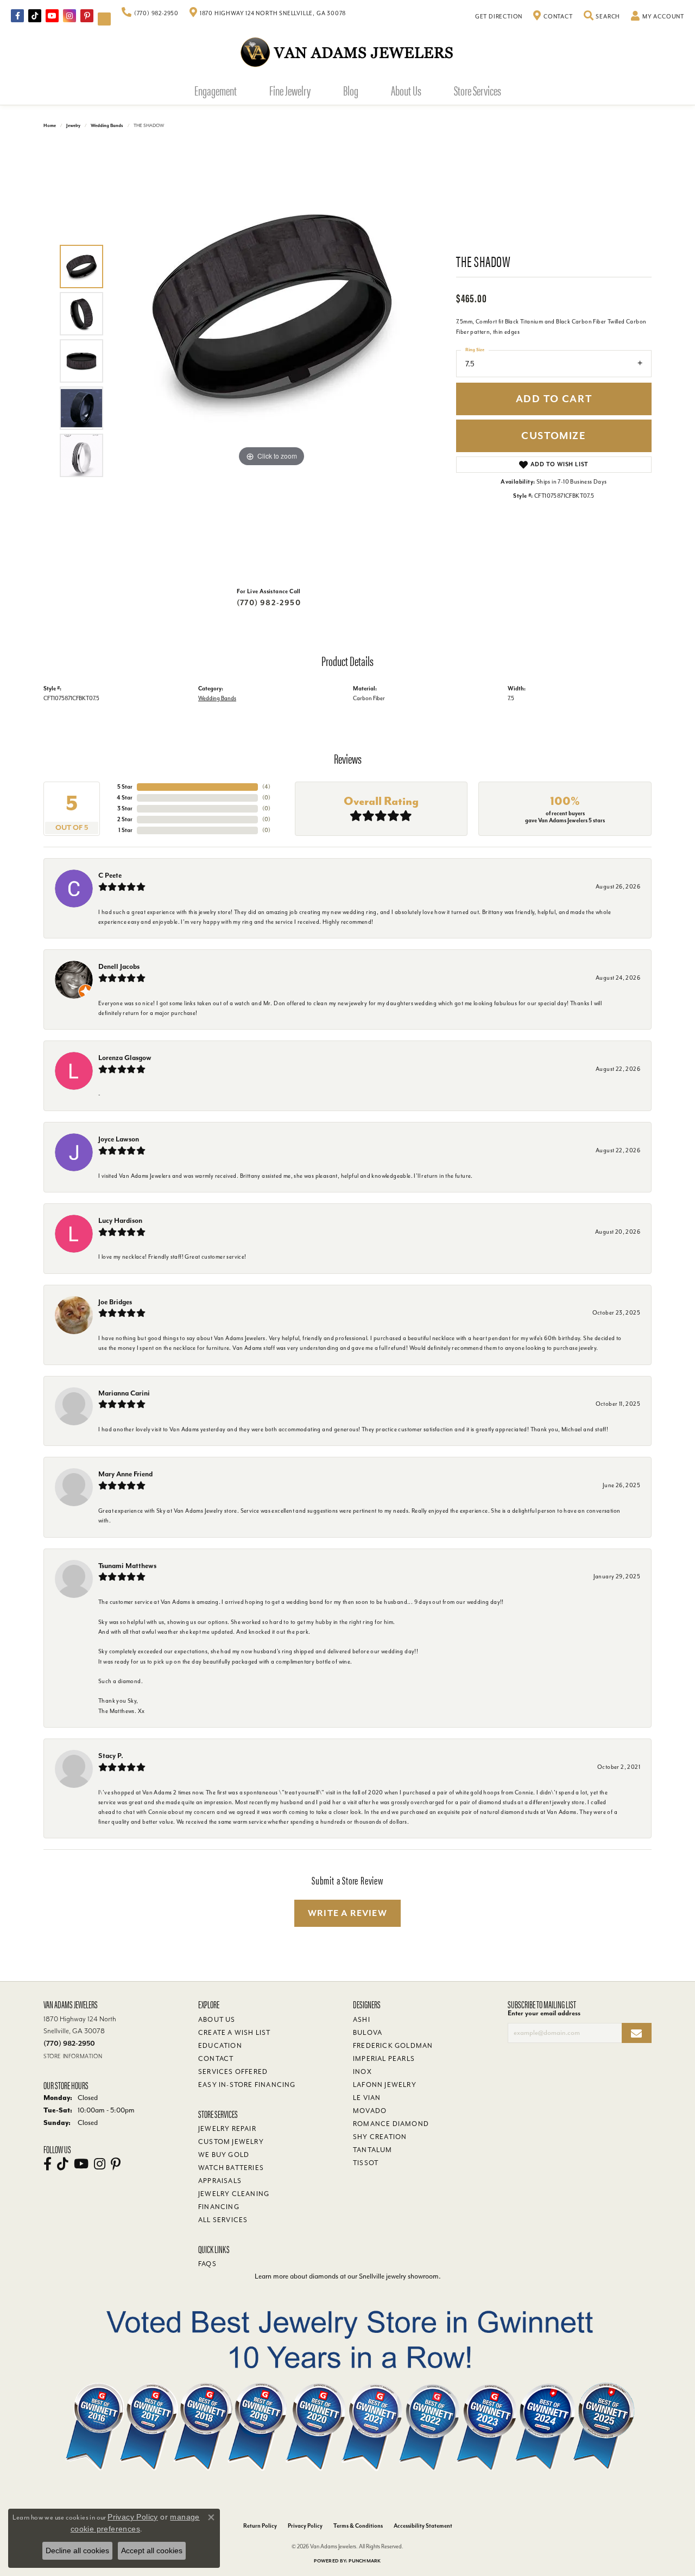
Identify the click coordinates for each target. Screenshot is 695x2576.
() (266, 787)
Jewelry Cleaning (234, 2194)
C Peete (110, 875)
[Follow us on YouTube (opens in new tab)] (52, 16)
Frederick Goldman (393, 2046)
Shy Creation (380, 2137)
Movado (370, 2111)
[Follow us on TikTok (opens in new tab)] (35, 16)
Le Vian (367, 2098)
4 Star (125, 798)
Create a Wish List (235, 2033)
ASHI (362, 2020)
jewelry (73, 126)
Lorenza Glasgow (125, 1058)
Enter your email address (544, 2013)
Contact (216, 2059)
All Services (223, 2220)
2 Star (125, 819)
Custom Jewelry (231, 2142)
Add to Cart (554, 399)
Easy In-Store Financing (247, 2085)
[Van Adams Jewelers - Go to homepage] (347, 52)
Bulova (368, 2033)
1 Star (125, 830)
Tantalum (373, 2150)
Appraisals (220, 2181)
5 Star (125, 787)
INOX (362, 2072)
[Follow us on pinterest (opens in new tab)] (87, 16)
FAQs (207, 2264)
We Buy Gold (224, 2155)
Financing (219, 2207)
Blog (351, 90)
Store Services (478, 90)
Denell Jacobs (119, 966)
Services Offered (233, 2072)
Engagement (216, 90)
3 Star (125, 808)
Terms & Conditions (358, 2526)
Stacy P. (111, 1756)
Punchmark (365, 2561)
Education (220, 2046)
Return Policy (260, 2526)
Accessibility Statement (423, 2526)
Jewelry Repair (227, 2129)
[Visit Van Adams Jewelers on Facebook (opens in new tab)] (17, 16)
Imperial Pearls (384, 2059)
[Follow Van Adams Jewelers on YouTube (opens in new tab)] (104, 19)
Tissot (366, 2163)
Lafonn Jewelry (385, 2085)
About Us (406, 90)
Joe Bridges (115, 1302)
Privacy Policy (305, 2526)
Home (50, 126)
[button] (602, 17)
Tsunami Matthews (127, 1566)
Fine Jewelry (290, 90)
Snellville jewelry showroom (399, 2276)
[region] (271, 361)
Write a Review (347, 1913)
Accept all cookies (152, 2550)
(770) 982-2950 (269, 603)
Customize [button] (554, 436)
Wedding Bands (107, 126)
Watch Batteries (231, 2168)
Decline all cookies (77, 2550)
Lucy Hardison (120, 1220)
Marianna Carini (124, 1393)
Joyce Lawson (119, 1139)
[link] (150, 14)
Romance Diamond (391, 2124)
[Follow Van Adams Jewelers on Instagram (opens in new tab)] (69, 16)
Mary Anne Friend (125, 1474)
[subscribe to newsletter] (637, 2033)
